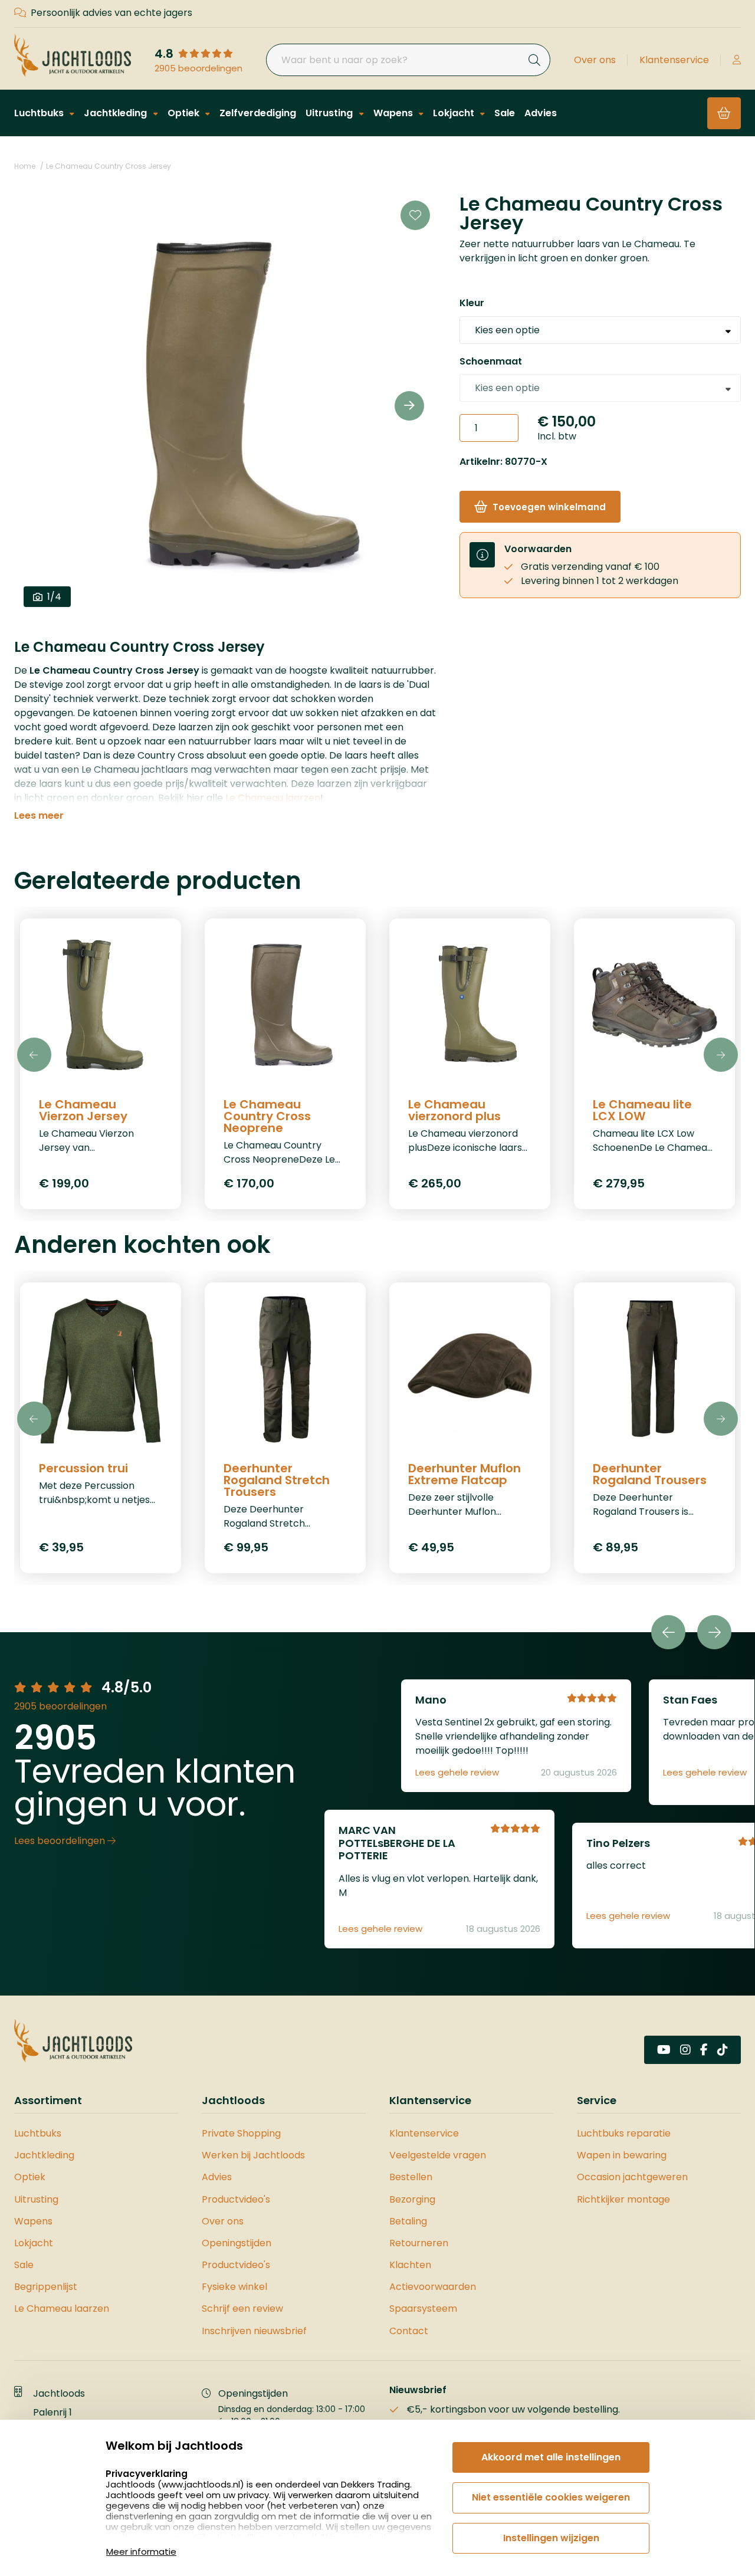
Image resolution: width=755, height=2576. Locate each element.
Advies (541, 113)
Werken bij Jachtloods (253, 2155)
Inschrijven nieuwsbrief (254, 2331)
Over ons (595, 60)
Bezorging (412, 2199)
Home (25, 166)
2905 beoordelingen (198, 68)
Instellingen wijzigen (551, 2538)
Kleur (472, 303)
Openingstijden (237, 2243)
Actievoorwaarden (433, 2287)
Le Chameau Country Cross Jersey (109, 166)
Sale (505, 113)
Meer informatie (141, 2552)
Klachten (410, 2265)
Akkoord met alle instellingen (551, 2457)
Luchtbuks (40, 113)
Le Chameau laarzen (273, 798)
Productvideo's (236, 2199)
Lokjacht (455, 113)
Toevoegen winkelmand (549, 507)
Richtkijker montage (623, 2199)
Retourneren (419, 2243)
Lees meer (39, 816)
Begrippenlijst (46, 2287)
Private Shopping (241, 2133)
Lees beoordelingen (61, 1841)
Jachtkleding (116, 113)
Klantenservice (674, 60)
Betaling (408, 2221)
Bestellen (411, 2177)
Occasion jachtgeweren (632, 2177)
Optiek (185, 113)
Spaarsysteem (423, 2308)
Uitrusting (330, 113)
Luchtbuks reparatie (624, 2133)
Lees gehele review (457, 1773)
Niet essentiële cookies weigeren (551, 2497)
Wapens (394, 113)
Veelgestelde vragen (438, 2155)
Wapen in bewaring (622, 2155)
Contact (409, 2331)
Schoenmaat (491, 361)
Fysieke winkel (234, 2287)
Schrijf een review (242, 2308)
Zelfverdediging (258, 113)
